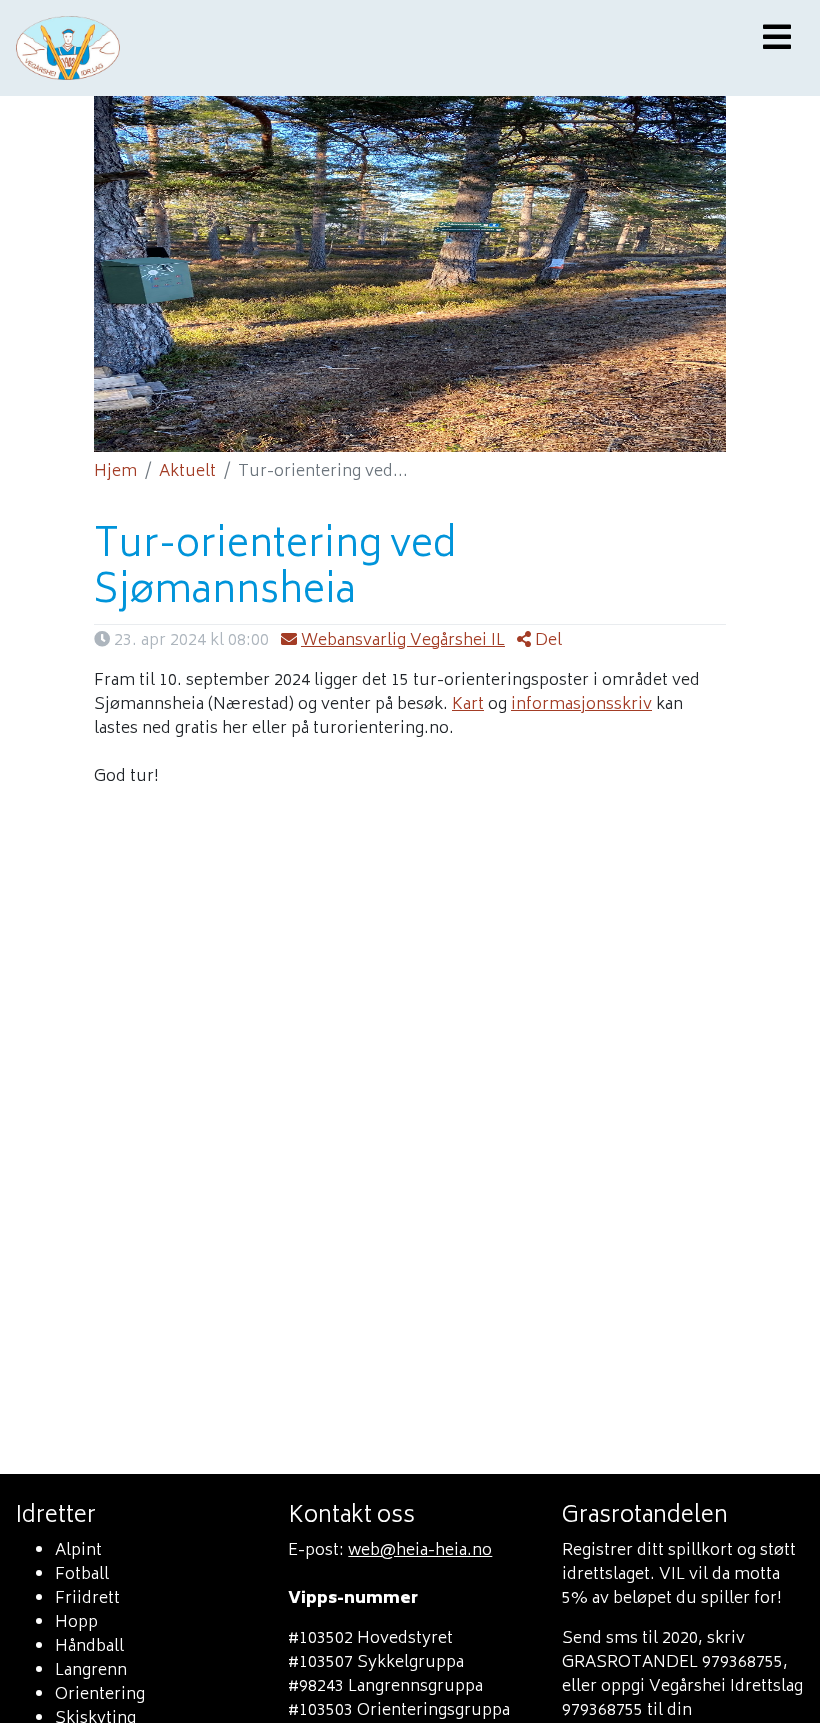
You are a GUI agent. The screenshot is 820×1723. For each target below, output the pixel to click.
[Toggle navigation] (777, 39)
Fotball (82, 1575)
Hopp (76, 1623)
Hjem (115, 472)
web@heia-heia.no (420, 1551)
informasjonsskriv (581, 705)
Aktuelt (187, 472)
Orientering (100, 1695)
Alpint (78, 1551)
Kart (468, 705)
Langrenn (91, 1671)
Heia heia (292, 48)
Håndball (89, 1647)
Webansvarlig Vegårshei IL (403, 641)
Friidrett (87, 1599)
